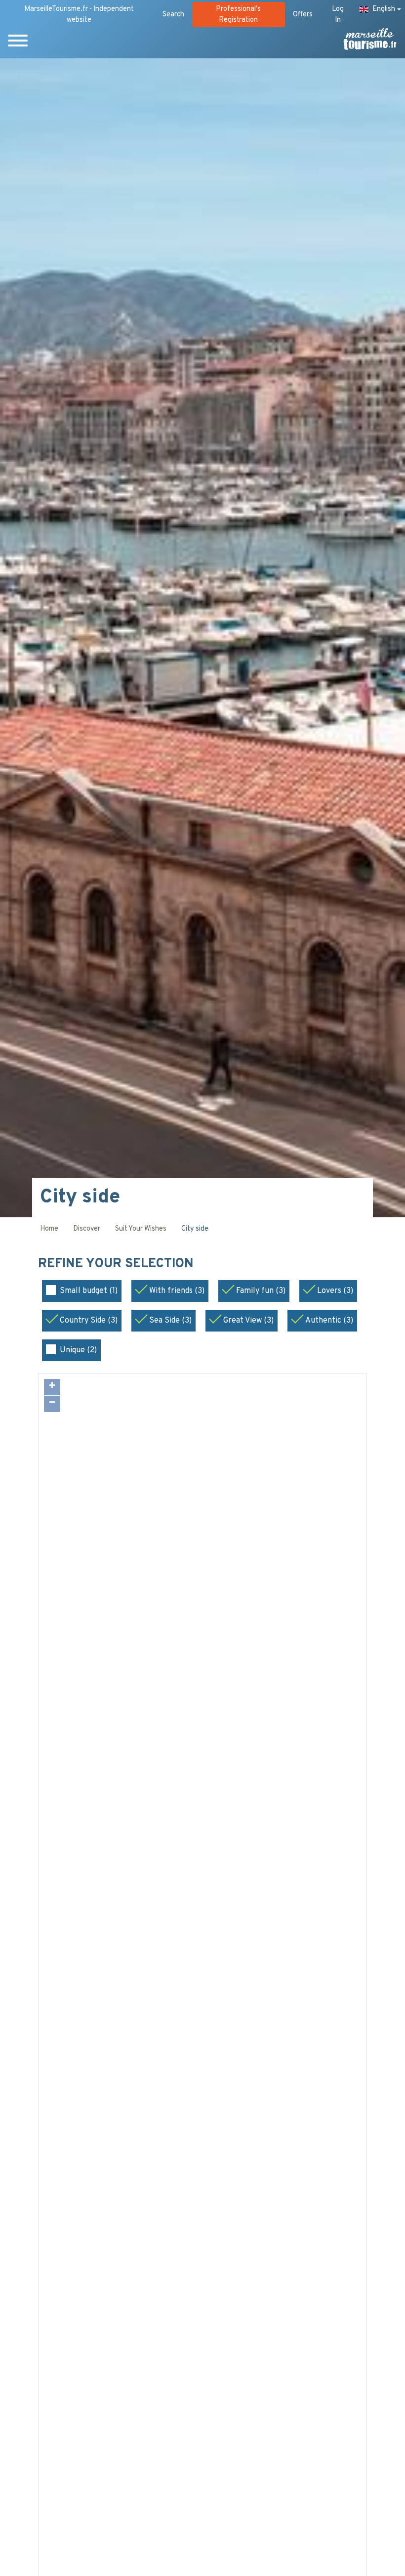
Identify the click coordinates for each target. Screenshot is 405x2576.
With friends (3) (177, 1291)
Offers (303, 15)
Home (49, 1229)
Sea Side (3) (170, 1321)
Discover (87, 1229)
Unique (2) (78, 1350)
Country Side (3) (89, 1321)
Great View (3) (248, 1321)
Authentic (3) (329, 1321)
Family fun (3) (261, 1291)
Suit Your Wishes (141, 1229)
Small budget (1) (89, 1291)
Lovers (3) (335, 1291)
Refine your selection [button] (118, 1264)
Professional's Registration (238, 15)
